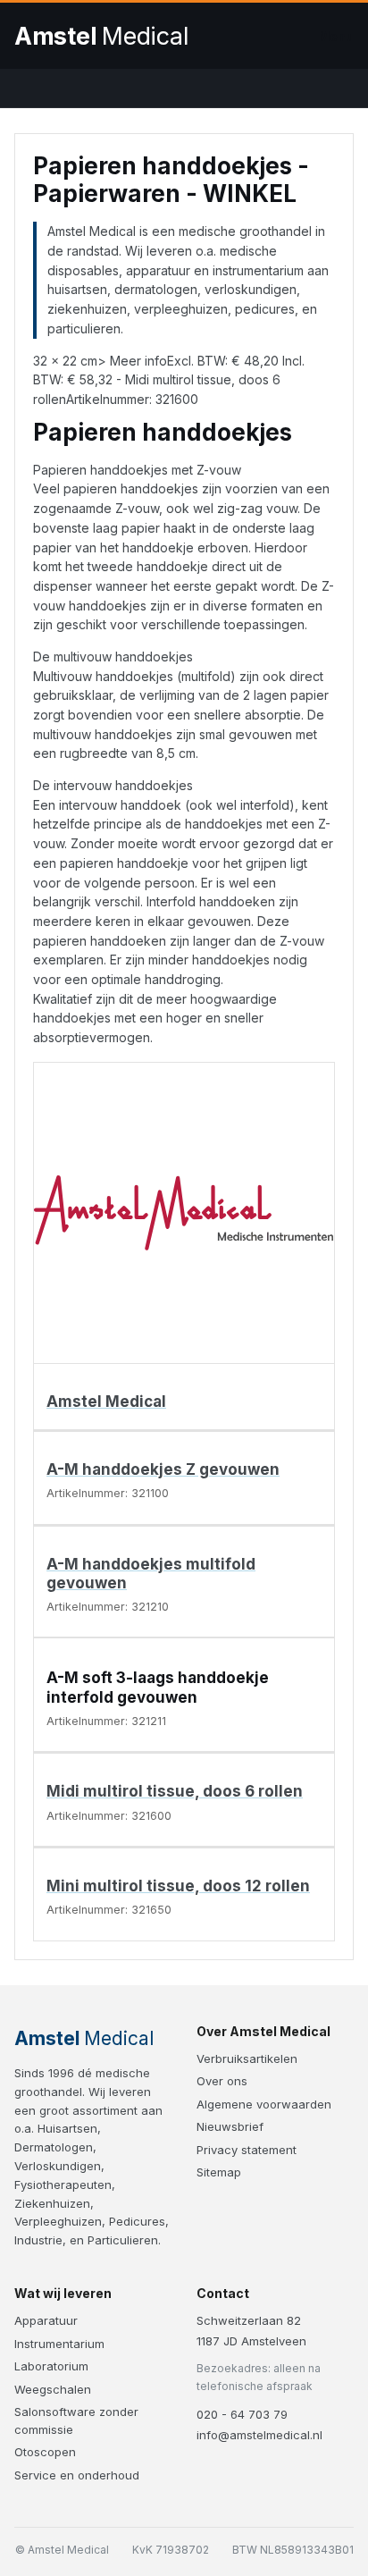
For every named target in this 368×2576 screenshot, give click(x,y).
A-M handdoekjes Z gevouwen (163, 1469)
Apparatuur (46, 2320)
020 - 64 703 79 (242, 2414)
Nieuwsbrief (230, 2126)
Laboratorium (51, 2366)
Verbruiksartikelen (247, 2058)
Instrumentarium (59, 2344)
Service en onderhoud (77, 2475)
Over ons (222, 2081)
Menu (336, 36)
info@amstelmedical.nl (259, 2435)
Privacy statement (247, 2150)
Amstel (101, 36)
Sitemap (219, 2172)
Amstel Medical (106, 1402)
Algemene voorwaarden (264, 2104)
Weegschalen (53, 2389)
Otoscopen (45, 2452)
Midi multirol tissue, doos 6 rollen (175, 1791)
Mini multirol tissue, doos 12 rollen (178, 1886)
